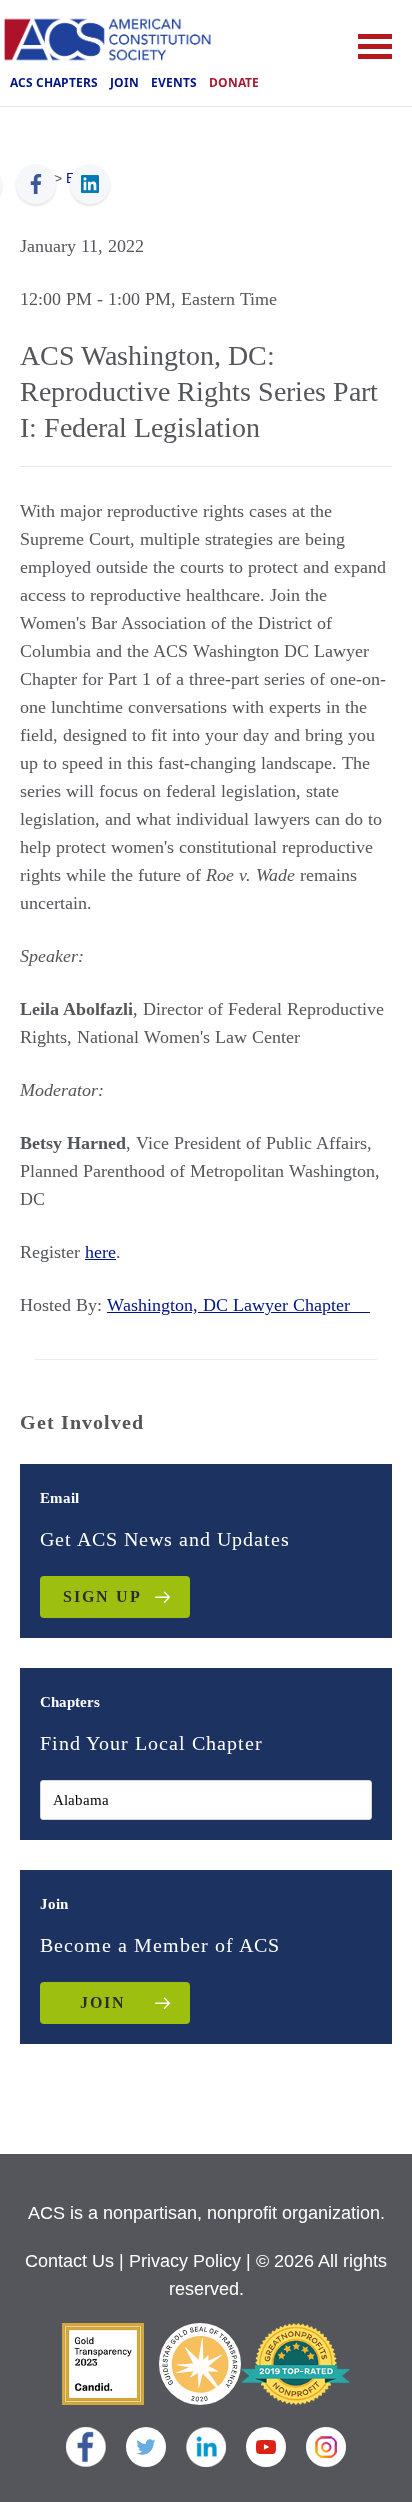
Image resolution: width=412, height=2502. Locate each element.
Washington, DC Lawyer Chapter (238, 1305)
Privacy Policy (185, 2261)
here (100, 1252)
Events (174, 82)
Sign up (102, 1596)
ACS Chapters (54, 82)
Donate (234, 82)
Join (124, 82)
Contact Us (69, 2261)
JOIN (103, 2002)
